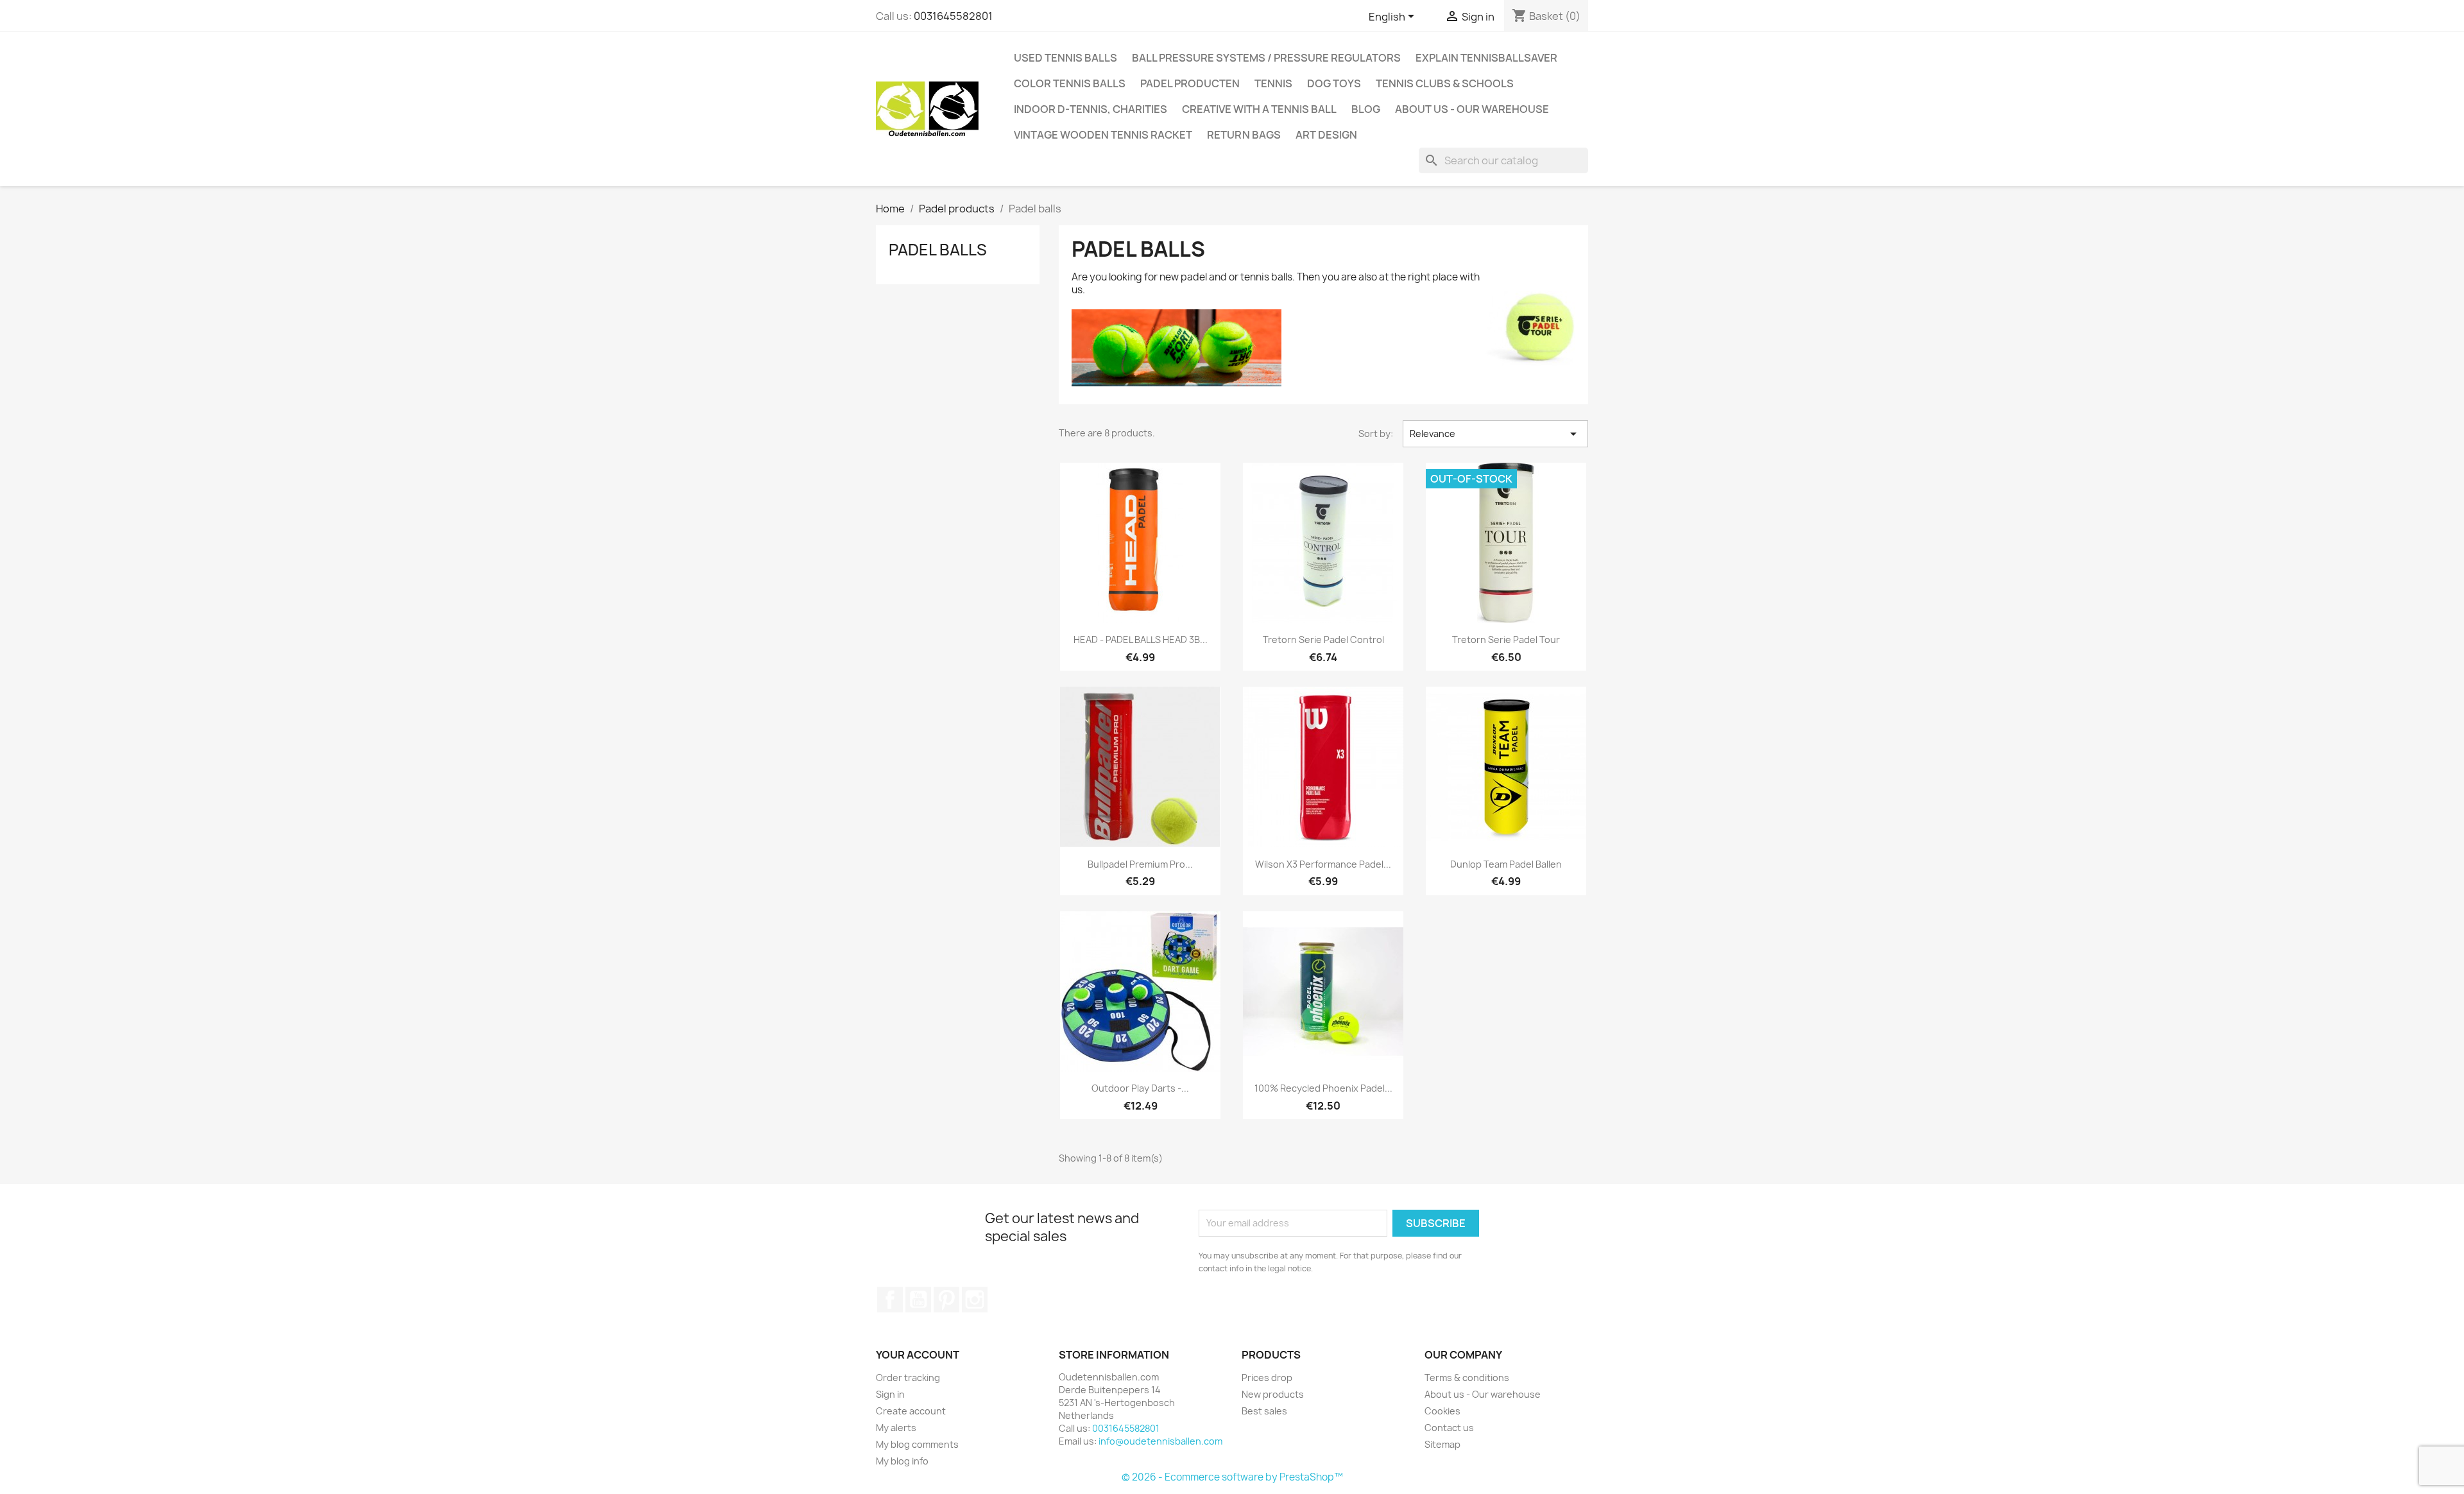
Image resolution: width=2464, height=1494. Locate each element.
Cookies (1442, 1411)
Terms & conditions (1467, 1378)
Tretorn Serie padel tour (1506, 640)
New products (1273, 1394)
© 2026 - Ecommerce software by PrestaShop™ (1232, 1477)
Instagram (975, 1300)
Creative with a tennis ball (1259, 109)
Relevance (1495, 434)
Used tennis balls (1065, 58)
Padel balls (938, 250)
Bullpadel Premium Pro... (1140, 864)
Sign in (890, 1394)
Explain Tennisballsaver (1486, 58)
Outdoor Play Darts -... (1140, 1088)
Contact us (1449, 1428)
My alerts (896, 1428)
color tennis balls (1070, 83)
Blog (1366, 109)
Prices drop (1267, 1378)
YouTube (918, 1300)
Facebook (890, 1300)
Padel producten (1190, 83)
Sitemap (1442, 1444)
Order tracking (908, 1378)
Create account (911, 1411)
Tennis (1273, 83)
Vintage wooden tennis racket (1103, 135)
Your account (918, 1355)
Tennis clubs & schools (1445, 83)
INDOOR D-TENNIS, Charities (1091, 109)
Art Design (1326, 135)
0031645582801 (953, 16)
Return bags (1244, 135)
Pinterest (946, 1300)
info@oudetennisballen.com (1160, 1441)
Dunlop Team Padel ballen (1506, 864)
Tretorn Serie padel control (1323, 640)
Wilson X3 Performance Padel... (1323, 864)
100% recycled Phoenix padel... (1323, 1088)
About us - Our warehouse (1472, 109)
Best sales (1264, 1411)
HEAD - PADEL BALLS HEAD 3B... (1141, 640)
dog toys (1334, 83)
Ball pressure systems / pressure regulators (1266, 58)
